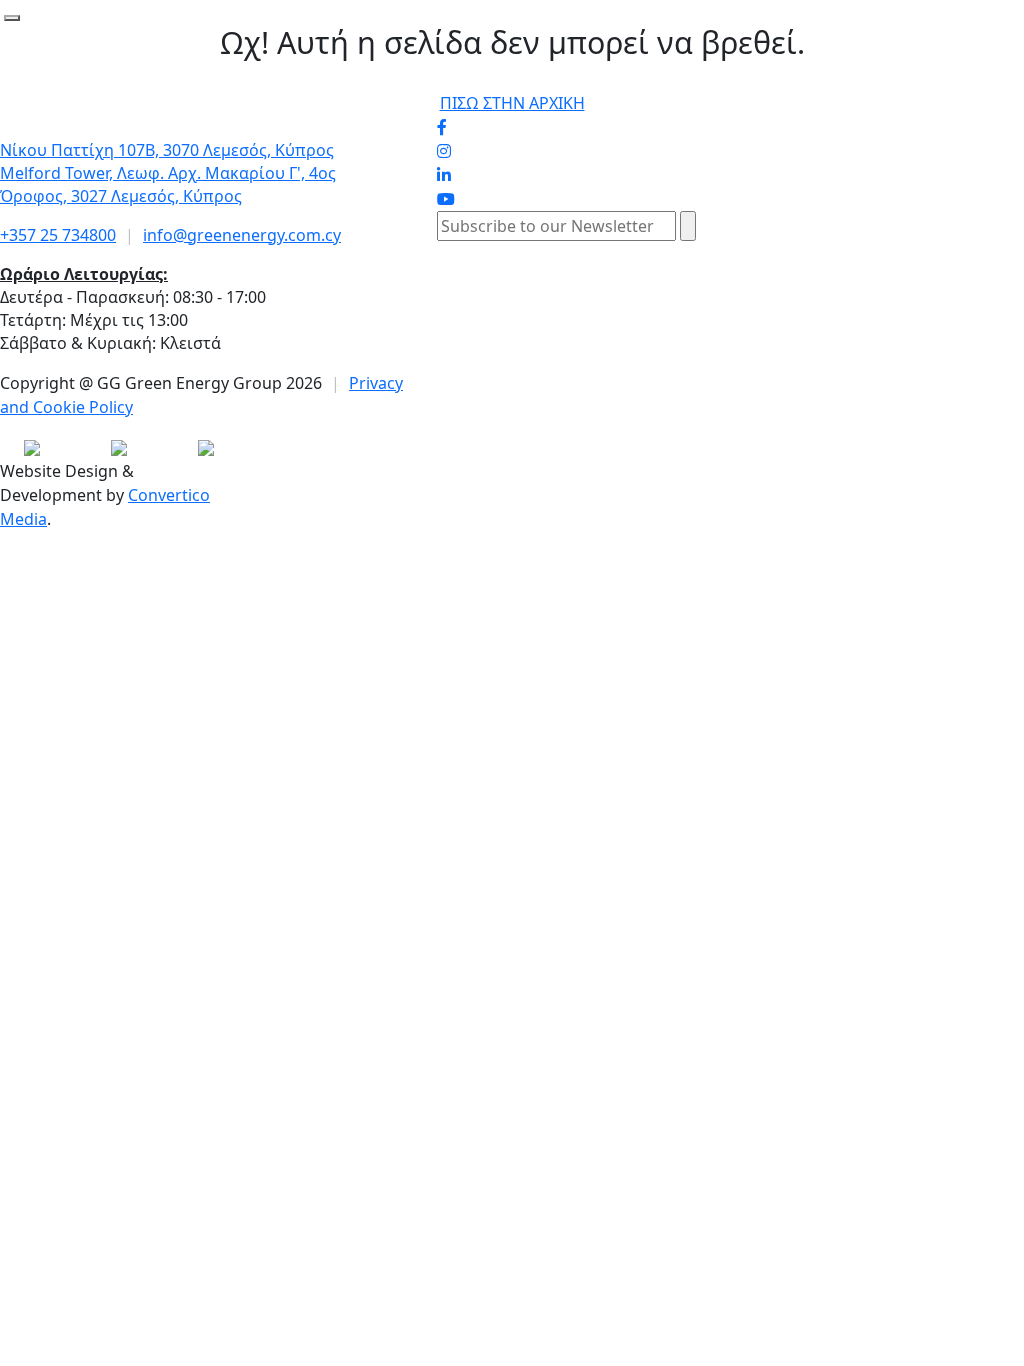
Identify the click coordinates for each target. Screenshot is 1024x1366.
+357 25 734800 (58, 235)
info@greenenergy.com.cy (242, 235)
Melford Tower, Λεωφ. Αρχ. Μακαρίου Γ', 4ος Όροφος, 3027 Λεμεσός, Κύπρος (168, 184)
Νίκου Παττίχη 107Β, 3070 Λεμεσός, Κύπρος (167, 150)
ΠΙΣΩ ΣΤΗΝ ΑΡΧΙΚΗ (512, 103)
